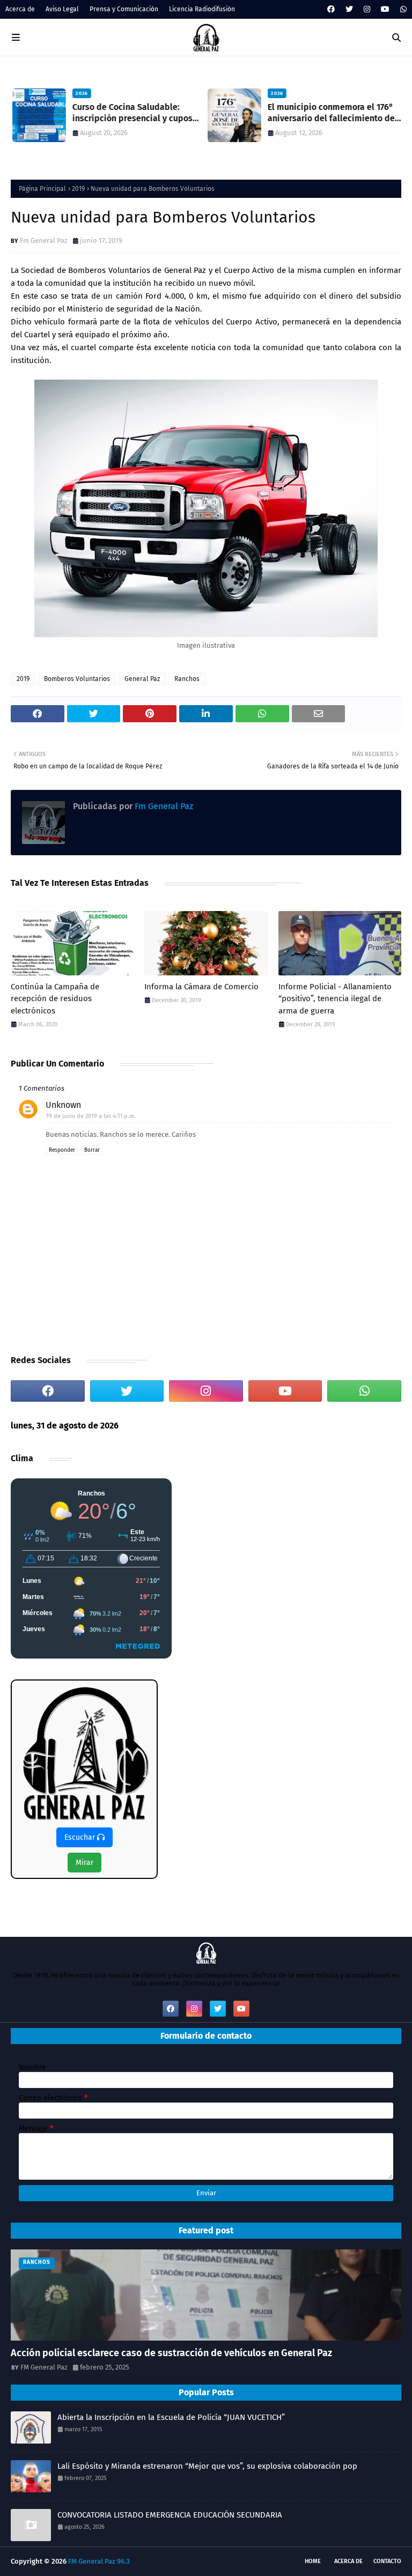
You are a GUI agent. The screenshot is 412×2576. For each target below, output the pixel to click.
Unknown (63, 1105)
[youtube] (385, 9)
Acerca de (20, 9)
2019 (78, 189)
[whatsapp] (402, 9)
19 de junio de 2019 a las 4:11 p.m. (91, 1116)
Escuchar (81, 1837)
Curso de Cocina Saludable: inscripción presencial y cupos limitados (131, 113)
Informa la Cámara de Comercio (201, 987)
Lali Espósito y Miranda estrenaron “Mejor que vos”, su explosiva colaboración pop (207, 2466)
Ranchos (187, 679)
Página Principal (42, 189)
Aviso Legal (62, 9)
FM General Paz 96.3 (99, 2561)
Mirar (84, 1863)
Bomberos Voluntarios (77, 679)
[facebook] (331, 9)
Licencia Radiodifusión (202, 9)
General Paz (142, 679)
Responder (62, 1150)
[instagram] (367, 9)
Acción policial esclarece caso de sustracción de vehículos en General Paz (171, 2353)
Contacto (387, 2561)
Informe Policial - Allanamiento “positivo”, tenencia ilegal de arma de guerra (335, 999)
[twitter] (349, 9)
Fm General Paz (44, 240)
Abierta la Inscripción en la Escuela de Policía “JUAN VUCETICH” (171, 2417)
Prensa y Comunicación (124, 9)
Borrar (92, 1150)
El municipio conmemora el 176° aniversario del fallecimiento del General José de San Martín (331, 113)
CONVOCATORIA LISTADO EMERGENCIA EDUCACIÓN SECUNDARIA (170, 2515)
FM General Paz (44, 2367)
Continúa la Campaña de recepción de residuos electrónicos (55, 999)
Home (313, 2561)
